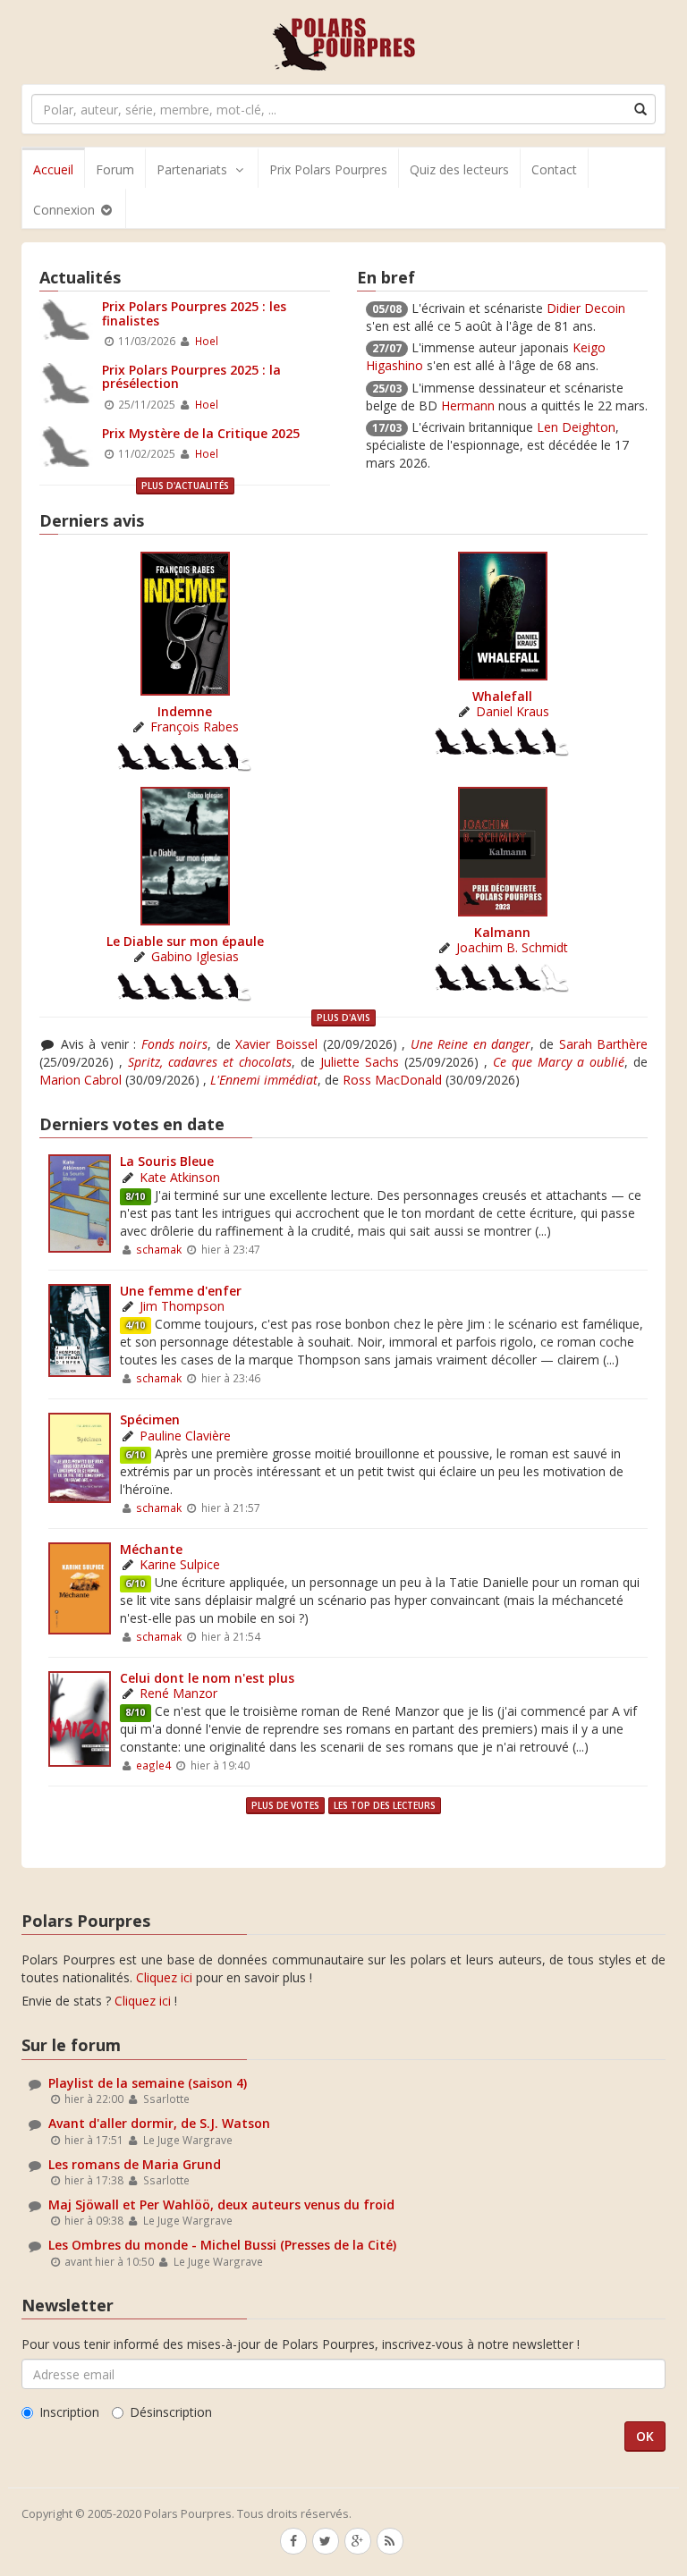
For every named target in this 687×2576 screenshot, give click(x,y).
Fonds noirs (175, 1044)
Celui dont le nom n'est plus (207, 1678)
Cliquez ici (164, 1977)
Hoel (207, 341)
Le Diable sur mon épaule (185, 941)
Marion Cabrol (81, 1080)
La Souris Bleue (167, 1161)
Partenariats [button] (192, 169)
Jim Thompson (182, 1306)
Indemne (185, 711)
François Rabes (195, 726)
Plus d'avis (343, 1018)
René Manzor (178, 1693)
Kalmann (502, 932)
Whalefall (502, 696)
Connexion (66, 210)
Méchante (151, 1549)
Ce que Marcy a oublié (559, 1062)
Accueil (53, 169)
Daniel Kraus (513, 711)
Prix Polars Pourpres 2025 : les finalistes (194, 313)
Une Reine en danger (471, 1044)
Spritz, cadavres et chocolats (210, 1062)
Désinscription (171, 2412)
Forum (115, 169)
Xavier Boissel (276, 1044)
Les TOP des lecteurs (385, 1805)
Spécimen (150, 1419)
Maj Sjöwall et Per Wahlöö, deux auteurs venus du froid (221, 2204)
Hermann (468, 405)
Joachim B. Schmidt (512, 947)
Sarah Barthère (604, 1044)
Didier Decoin (586, 308)
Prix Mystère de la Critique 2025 (201, 433)
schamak (159, 1249)
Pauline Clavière (185, 1436)
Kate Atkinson (180, 1177)
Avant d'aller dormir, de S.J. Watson (159, 2123)
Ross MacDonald (392, 1080)
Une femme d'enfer (181, 1291)
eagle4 (153, 1765)
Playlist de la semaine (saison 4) (148, 2083)
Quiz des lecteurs (459, 169)
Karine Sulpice (180, 1564)
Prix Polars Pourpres (328, 169)
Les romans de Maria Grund (135, 2164)
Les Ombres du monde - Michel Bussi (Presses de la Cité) (222, 2245)
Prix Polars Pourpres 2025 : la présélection (191, 376)
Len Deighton (576, 427)
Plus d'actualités (185, 486)
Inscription (69, 2412)
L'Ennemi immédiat (264, 1080)
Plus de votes (285, 1805)
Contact (554, 169)
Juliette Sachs (360, 1062)
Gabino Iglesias (195, 956)
